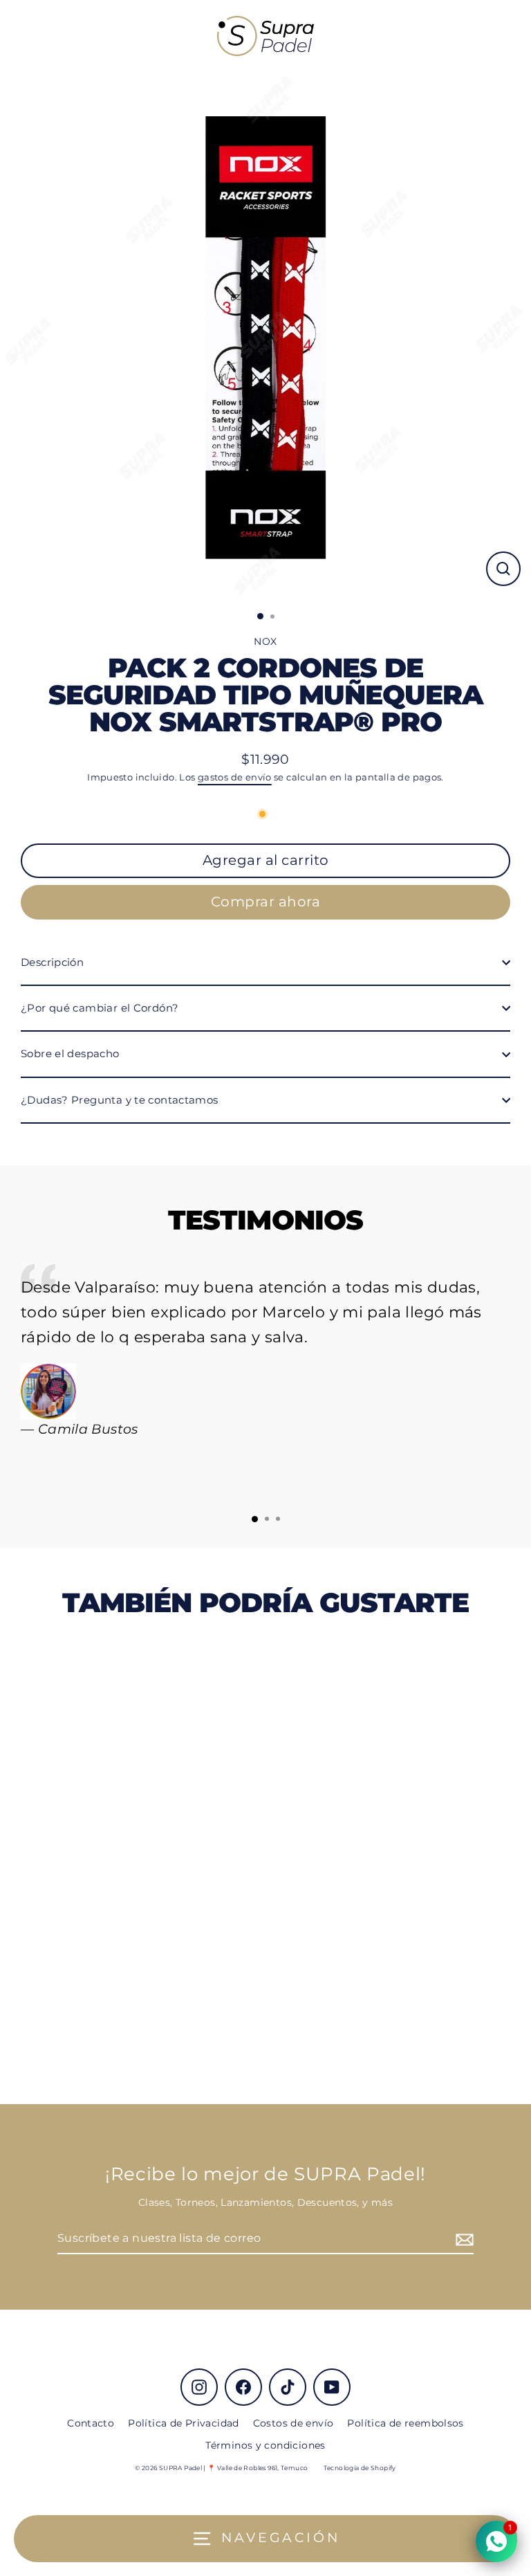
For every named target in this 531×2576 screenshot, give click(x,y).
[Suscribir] (463, 2239)
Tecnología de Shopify (360, 2468)
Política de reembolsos (405, 2423)
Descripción (52, 962)
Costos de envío (294, 2423)
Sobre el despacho (70, 1053)
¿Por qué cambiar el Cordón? (100, 1008)
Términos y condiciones (265, 2445)
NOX (265, 641)
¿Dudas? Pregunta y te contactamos (120, 1100)
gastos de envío (235, 777)
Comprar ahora (266, 902)
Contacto (91, 2423)
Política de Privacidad (183, 2423)
